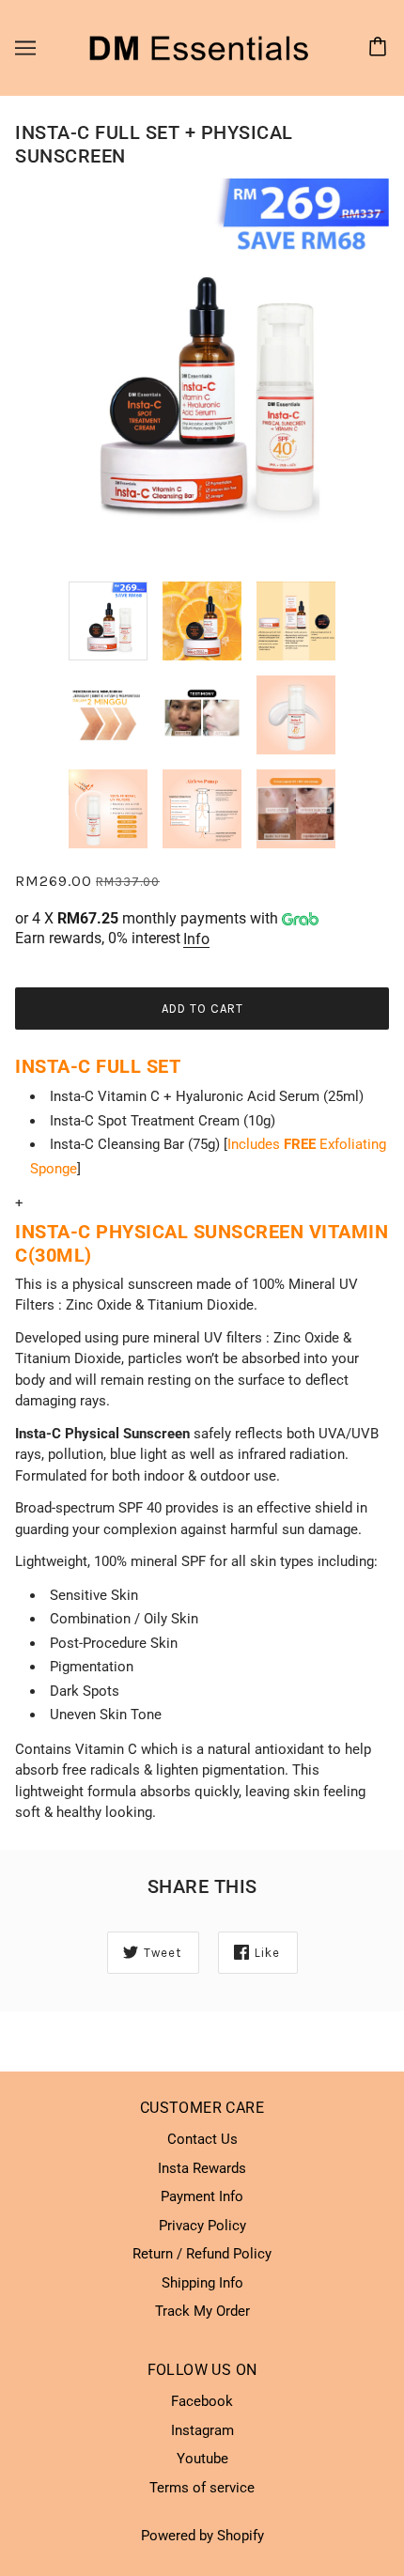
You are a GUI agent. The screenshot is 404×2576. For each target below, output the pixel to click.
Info (196, 939)
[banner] (198, 47)
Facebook (202, 2401)
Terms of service (202, 2488)
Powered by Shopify (202, 2536)
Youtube (202, 2459)
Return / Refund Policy (202, 2254)
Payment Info (202, 2196)
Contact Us (202, 2139)
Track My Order (202, 2311)
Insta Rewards (202, 2168)
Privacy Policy (202, 2226)
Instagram (202, 2430)
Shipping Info (202, 2283)
